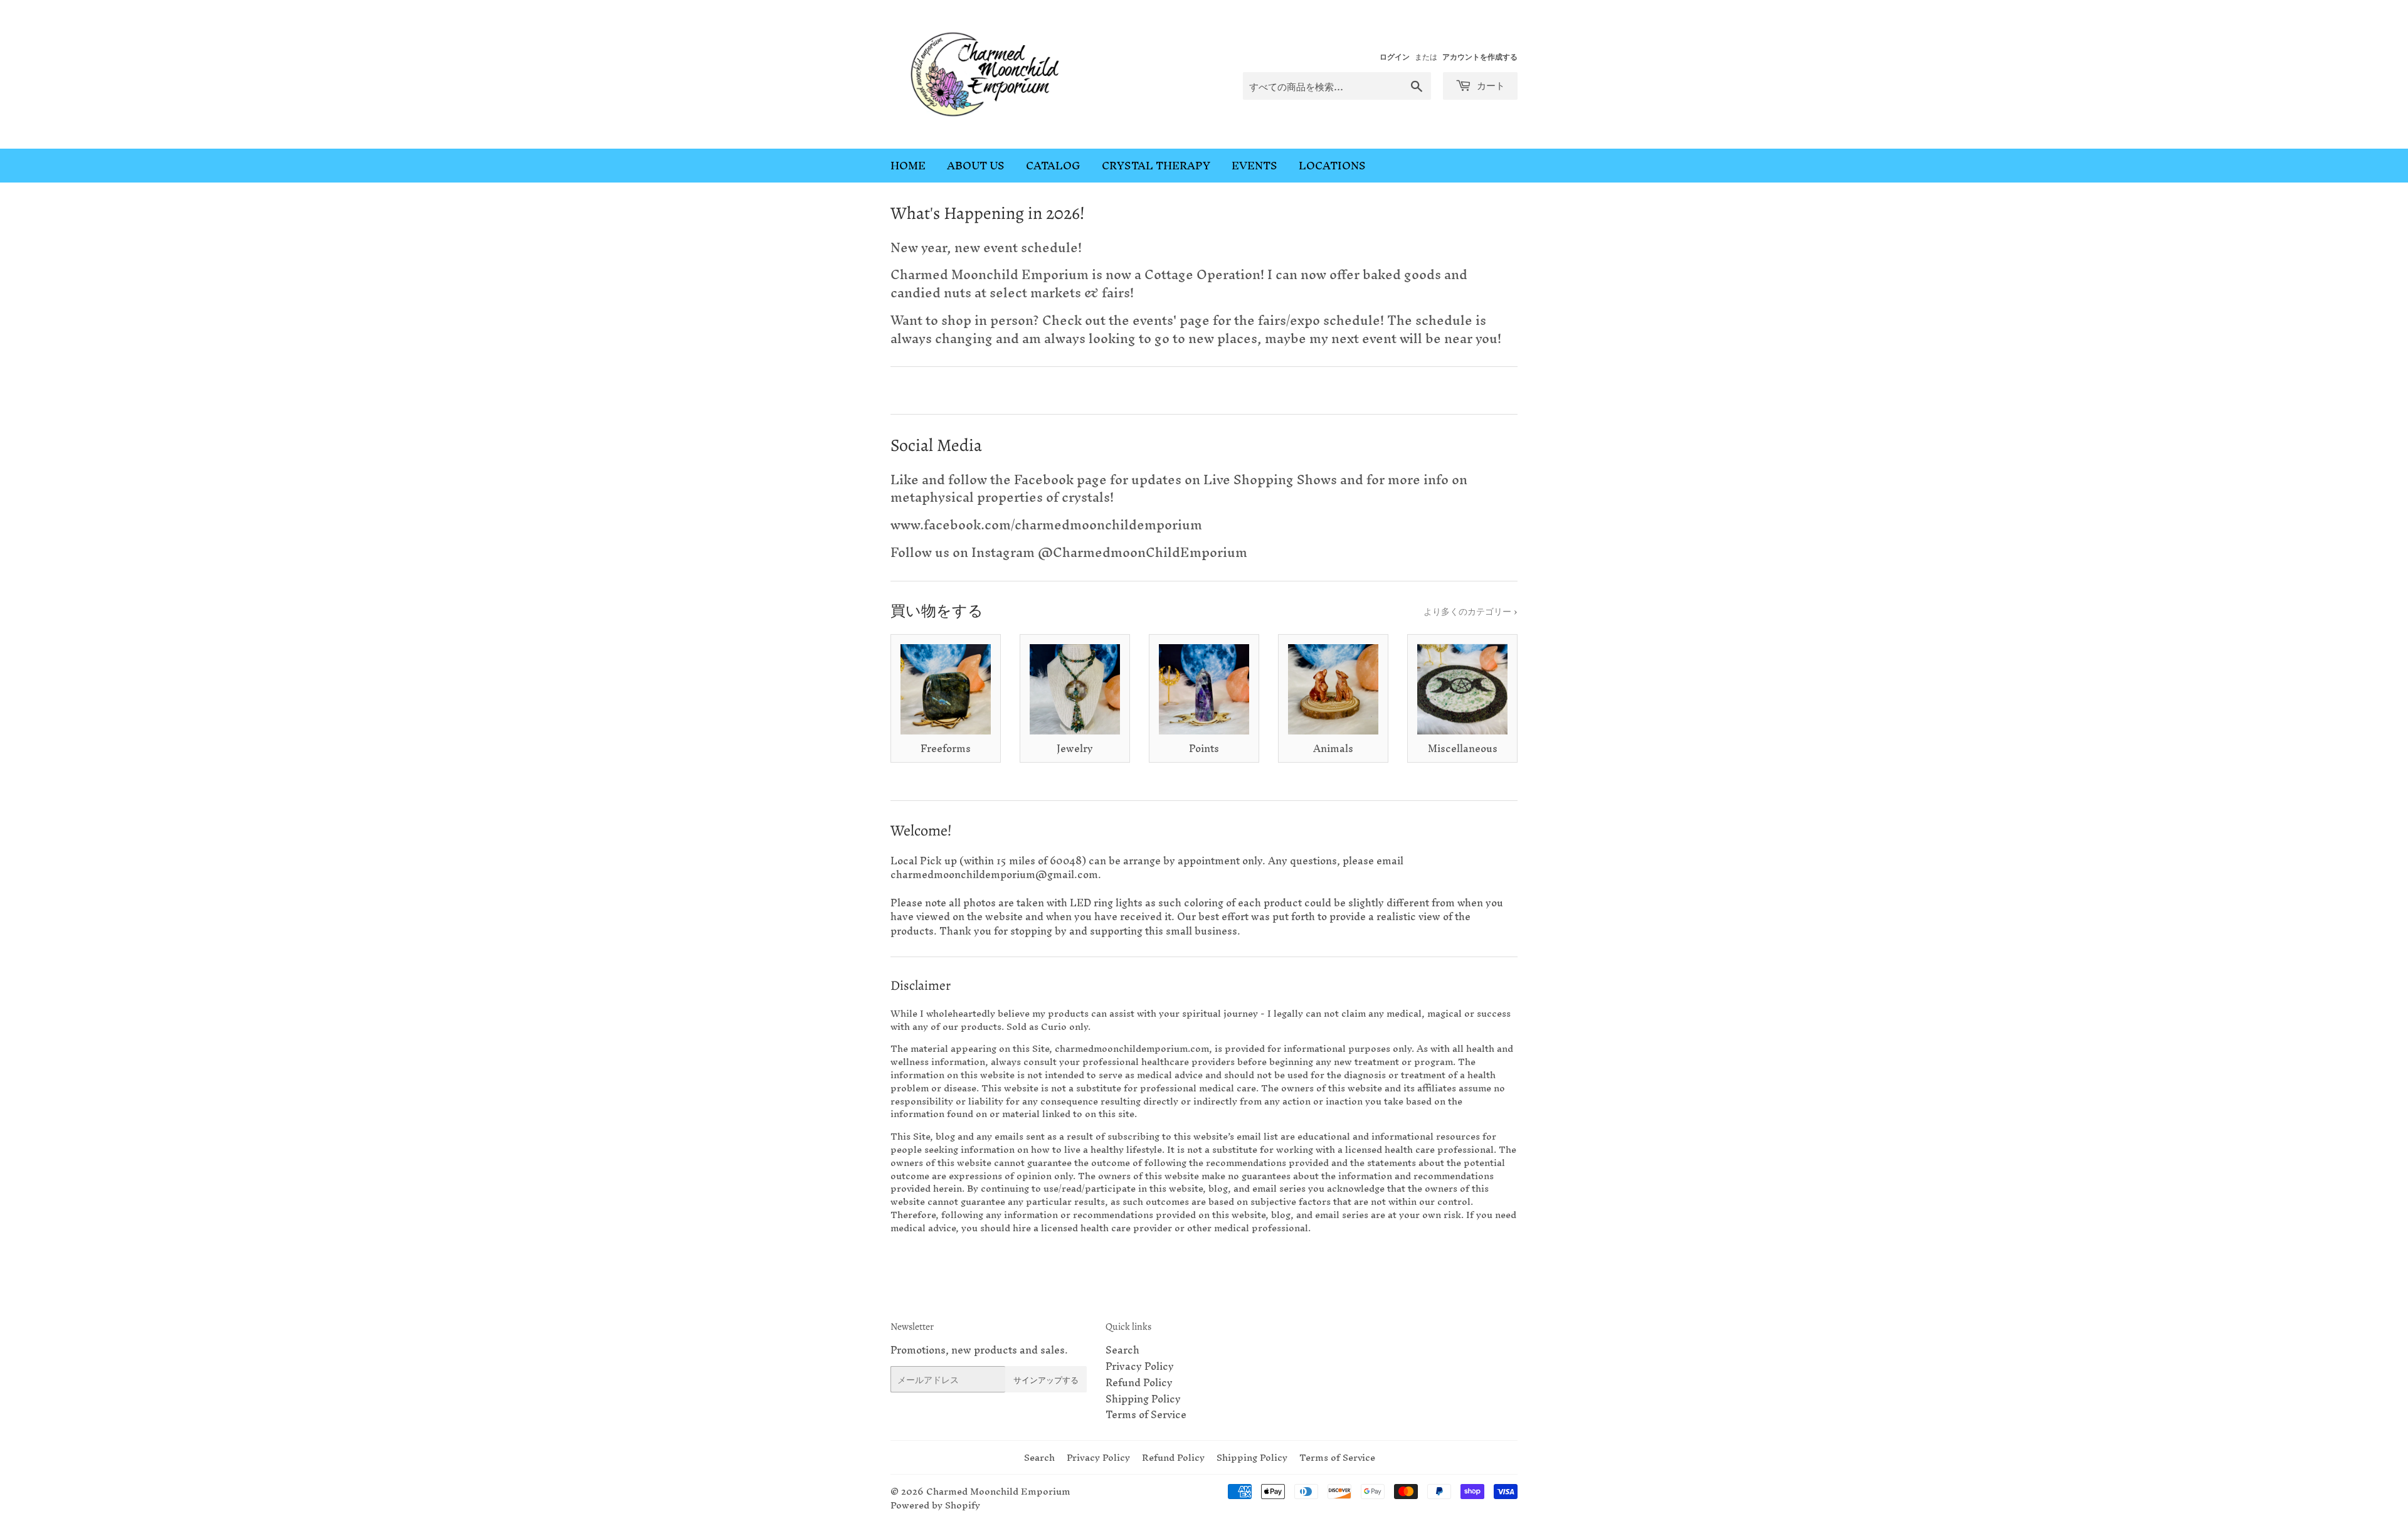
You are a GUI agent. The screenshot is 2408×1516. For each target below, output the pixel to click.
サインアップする (1046, 1380)
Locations (1332, 165)
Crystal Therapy (1156, 165)
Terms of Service (1146, 1414)
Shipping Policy (1143, 1399)
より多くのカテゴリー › (1471, 611)
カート (1490, 85)
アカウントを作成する (1480, 56)
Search (1122, 1350)
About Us (976, 165)
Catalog (1053, 165)
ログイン (1395, 56)
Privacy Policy (1140, 1366)
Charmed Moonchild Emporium (998, 1491)
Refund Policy (1139, 1382)
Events (1254, 165)
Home (908, 165)
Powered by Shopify (935, 1505)
